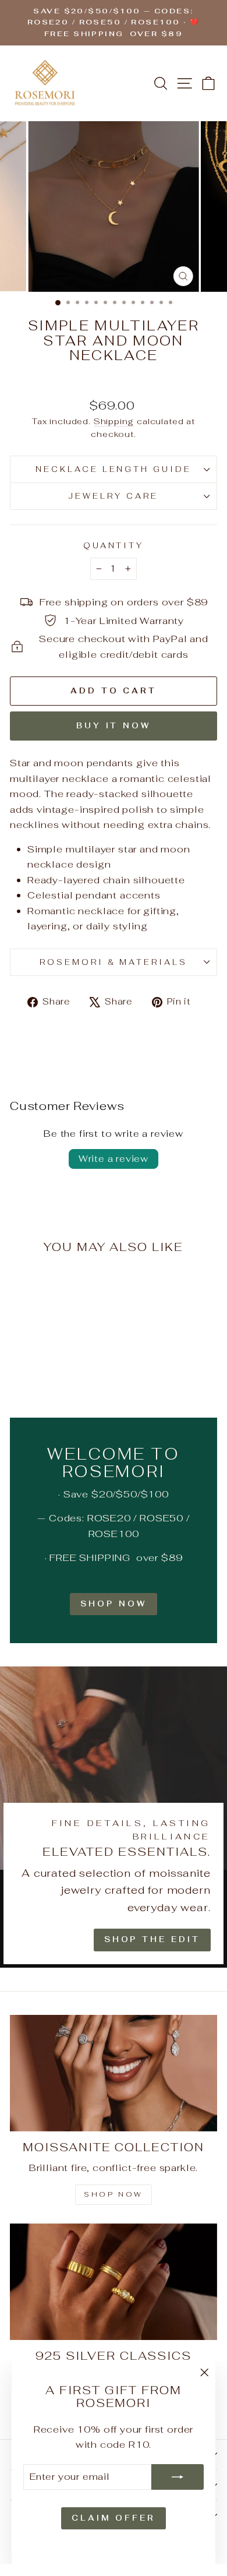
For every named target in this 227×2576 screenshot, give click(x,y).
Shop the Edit (152, 1939)
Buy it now (114, 726)
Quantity (114, 546)
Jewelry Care (114, 496)
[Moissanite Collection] (114, 2073)
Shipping (114, 421)
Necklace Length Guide (114, 469)
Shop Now (113, 1604)
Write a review (114, 1159)
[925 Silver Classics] (114, 2282)
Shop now (114, 2194)
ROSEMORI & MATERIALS (114, 962)
